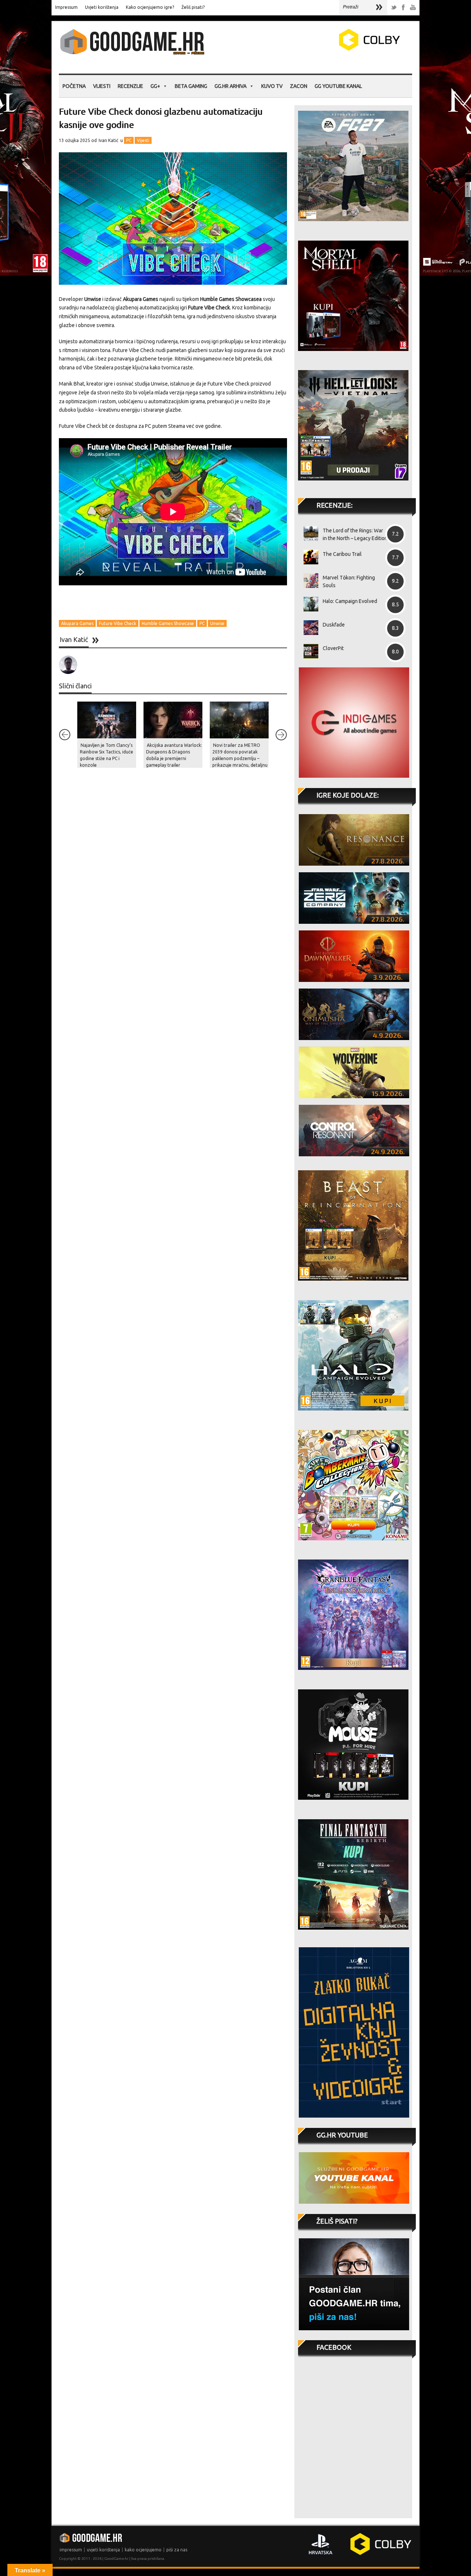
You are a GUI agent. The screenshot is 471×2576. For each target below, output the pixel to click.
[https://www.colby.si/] (326, 49)
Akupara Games (77, 623)
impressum (71, 2550)
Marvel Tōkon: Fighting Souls (349, 581)
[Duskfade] (308, 628)
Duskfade (334, 625)
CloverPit (333, 648)
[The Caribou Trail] (308, 557)
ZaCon (299, 86)
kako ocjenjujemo (143, 2550)
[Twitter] (394, 8)
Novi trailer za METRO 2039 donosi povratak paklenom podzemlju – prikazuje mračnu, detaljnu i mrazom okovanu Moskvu (240, 762)
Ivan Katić (109, 140)
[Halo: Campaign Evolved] (308, 604)
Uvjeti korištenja (102, 7)
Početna (74, 86)
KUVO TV (272, 86)
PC (129, 140)
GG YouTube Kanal (338, 86)
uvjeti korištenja (103, 2550)
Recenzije (130, 86)
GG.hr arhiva (231, 86)
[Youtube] (413, 8)
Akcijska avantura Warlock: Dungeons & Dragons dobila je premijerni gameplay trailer (174, 755)
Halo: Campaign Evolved (350, 601)
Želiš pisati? (193, 7)
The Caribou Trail (342, 554)
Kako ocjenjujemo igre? (150, 7)
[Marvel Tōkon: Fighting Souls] (308, 581)
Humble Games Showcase (168, 623)
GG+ (155, 86)
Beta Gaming (191, 86)
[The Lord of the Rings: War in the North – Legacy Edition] (308, 533)
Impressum (66, 7)
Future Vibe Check (118, 623)
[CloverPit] (308, 651)
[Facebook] (403, 8)
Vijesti (102, 86)
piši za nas (177, 2550)
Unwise (217, 623)
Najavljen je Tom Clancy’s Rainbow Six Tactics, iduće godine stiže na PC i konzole (107, 755)
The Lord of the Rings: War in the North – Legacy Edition (355, 534)
